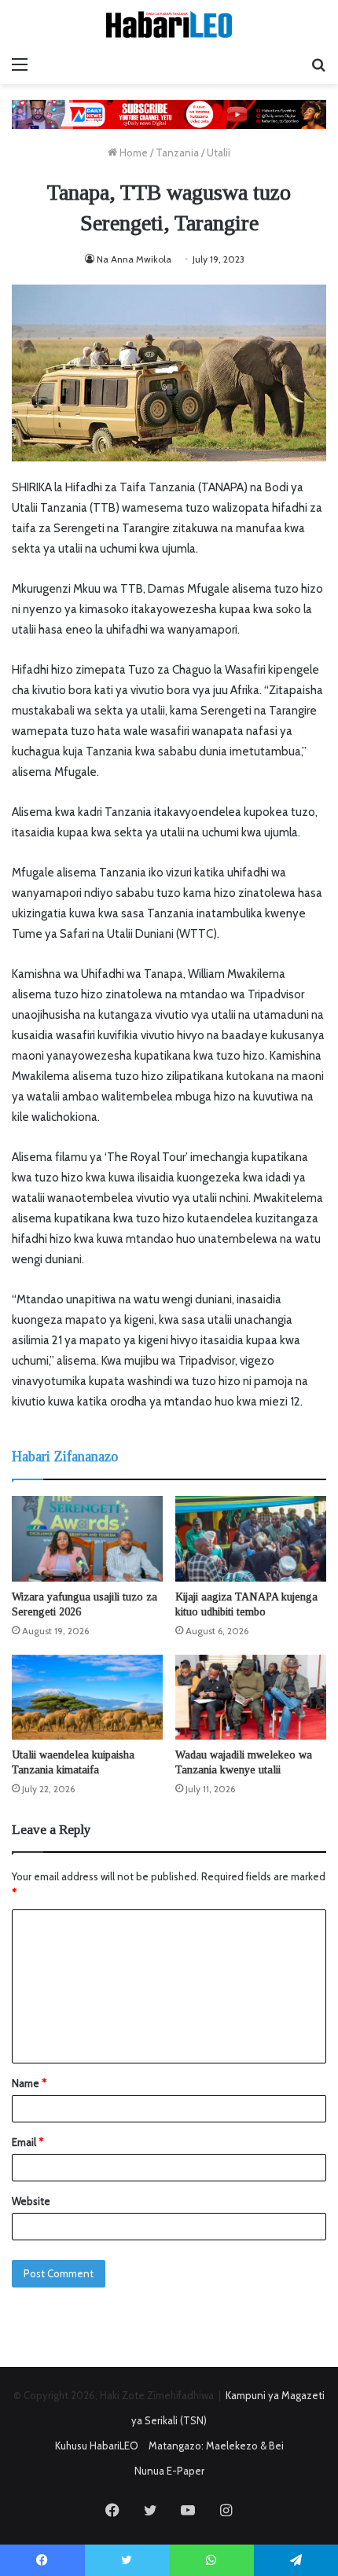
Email (28, 2142)
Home (132, 153)
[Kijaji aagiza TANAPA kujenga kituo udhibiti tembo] (251, 1538)
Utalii (219, 153)
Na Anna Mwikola (134, 259)
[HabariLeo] (169, 24)
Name (29, 2083)
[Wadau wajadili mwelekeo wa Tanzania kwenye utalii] (251, 1697)
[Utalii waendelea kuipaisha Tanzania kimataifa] (87, 1697)
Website (31, 2201)
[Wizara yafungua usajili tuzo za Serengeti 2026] (87, 1538)
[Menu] (20, 64)
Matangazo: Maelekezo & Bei (216, 2446)
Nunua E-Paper (169, 2471)
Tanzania (177, 153)
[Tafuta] (318, 64)
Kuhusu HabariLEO (97, 2446)
